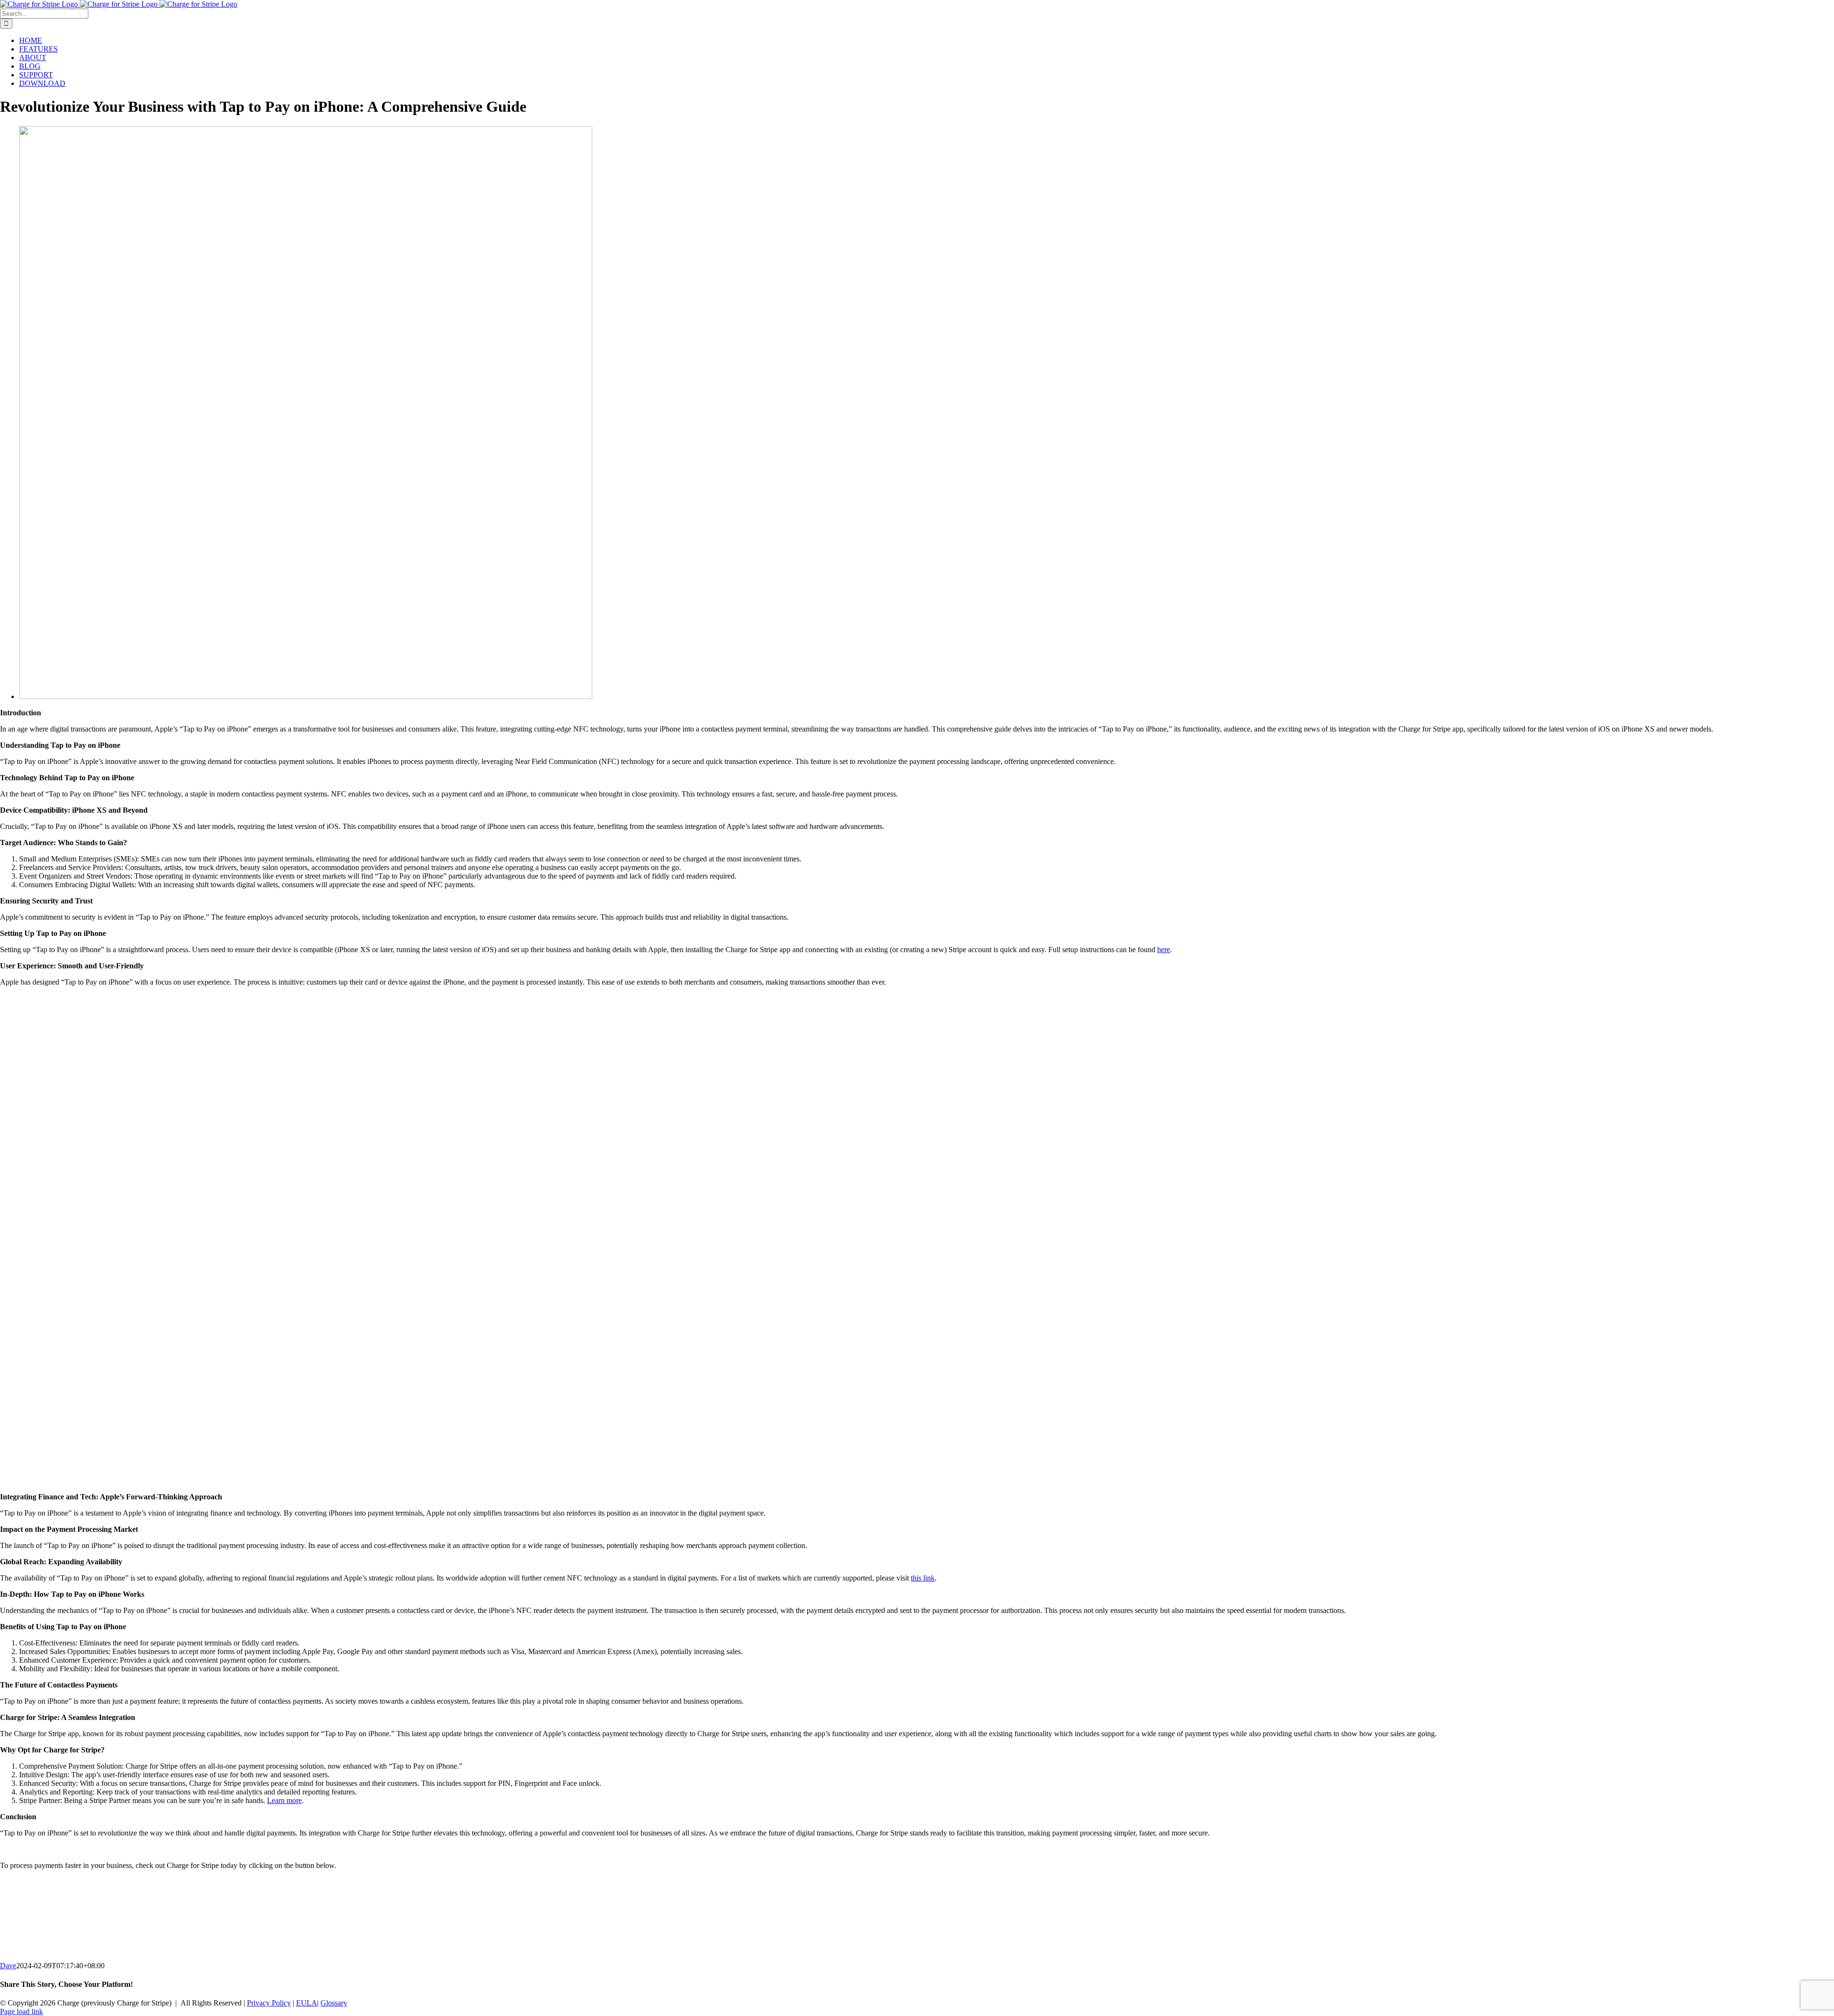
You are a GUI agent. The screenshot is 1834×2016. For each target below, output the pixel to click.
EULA (307, 2003)
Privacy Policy (269, 2003)
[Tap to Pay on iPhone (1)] (306, 696)
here (1164, 950)
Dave (8, 1966)
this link (923, 1578)
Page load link (21, 2011)
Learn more (284, 1800)
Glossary (334, 2003)
